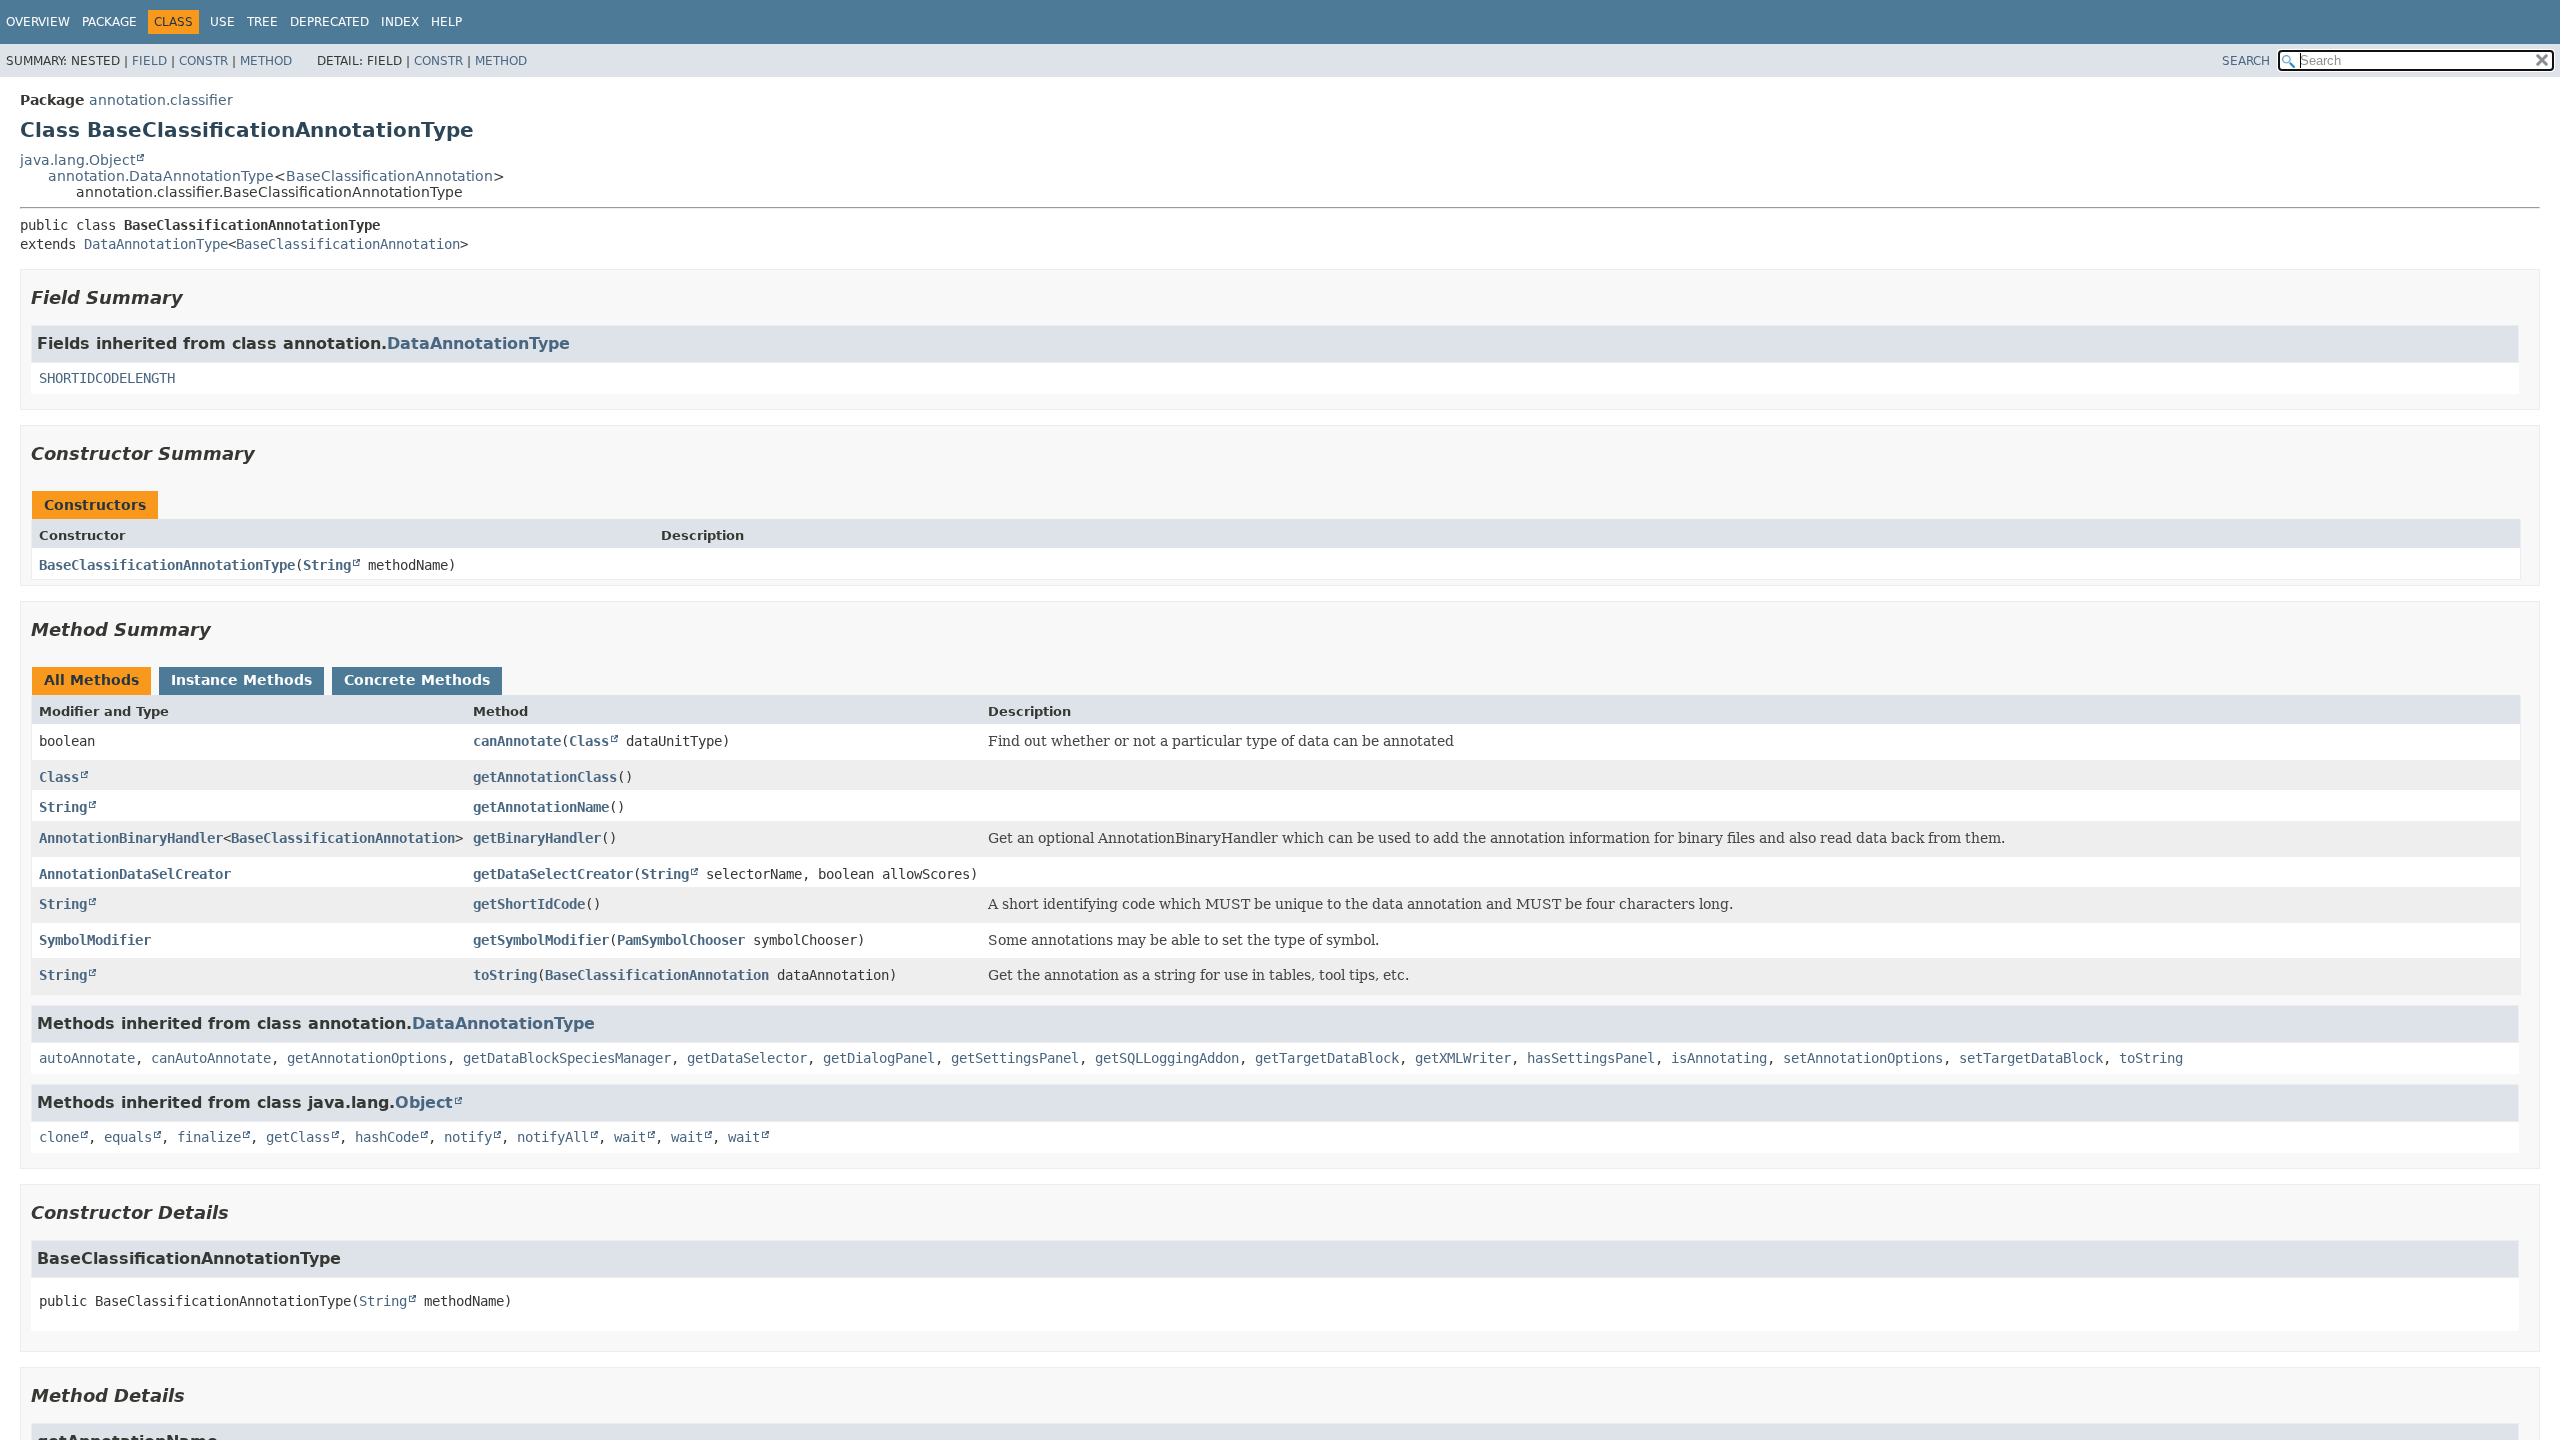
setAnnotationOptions (1863, 1058)
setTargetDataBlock (2031, 1058)
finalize (209, 1137)
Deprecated (329, 22)
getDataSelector (747, 1058)
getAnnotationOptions (367, 1058)
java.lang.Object (77, 160)
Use (222, 22)
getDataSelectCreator (553, 874)
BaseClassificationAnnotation (389, 176)
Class (589, 741)
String (327, 565)
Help (446, 22)
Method (266, 61)
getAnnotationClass (545, 777)
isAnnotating (1719, 1058)
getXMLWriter (1463, 1058)
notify (468, 1137)
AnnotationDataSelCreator (135, 874)
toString (505, 975)
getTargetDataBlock (1327, 1058)
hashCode (387, 1137)
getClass (298, 1137)
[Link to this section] (197, 297)
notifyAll (553, 1137)
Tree (262, 22)
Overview (38, 22)
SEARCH (2246, 61)
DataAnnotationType (156, 244)
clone (59, 1137)
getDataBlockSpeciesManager (567, 1058)
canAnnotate (517, 741)
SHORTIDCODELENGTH (107, 378)
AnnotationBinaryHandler (131, 838)
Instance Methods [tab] (241, 680)
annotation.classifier (161, 100)
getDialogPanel (879, 1058)
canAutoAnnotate (211, 1058)
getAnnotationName (541, 807)
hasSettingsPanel (1591, 1058)
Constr (203, 61)
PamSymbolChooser (681, 940)
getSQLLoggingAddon (1167, 1058)
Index (400, 22)
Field (149, 61)
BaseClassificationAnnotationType (167, 565)
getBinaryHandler (537, 838)
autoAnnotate (87, 1058)
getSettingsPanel (1015, 1058)
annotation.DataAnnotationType (161, 176)
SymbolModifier (95, 940)
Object (424, 1102)
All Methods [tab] (91, 680)
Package (109, 22)
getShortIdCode (529, 904)
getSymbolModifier (541, 940)
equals (128, 1137)
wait (630, 1137)
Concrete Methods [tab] (417, 680)
